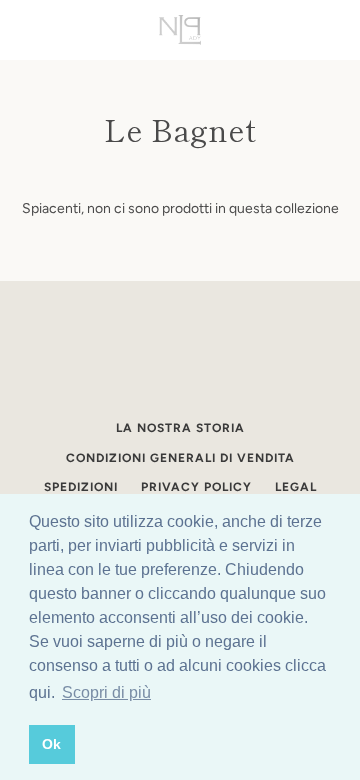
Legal (296, 487)
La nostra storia (180, 428)
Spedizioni (81, 487)
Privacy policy (196, 487)
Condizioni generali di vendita (180, 458)
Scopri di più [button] (106, 692)
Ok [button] (51, 744)
